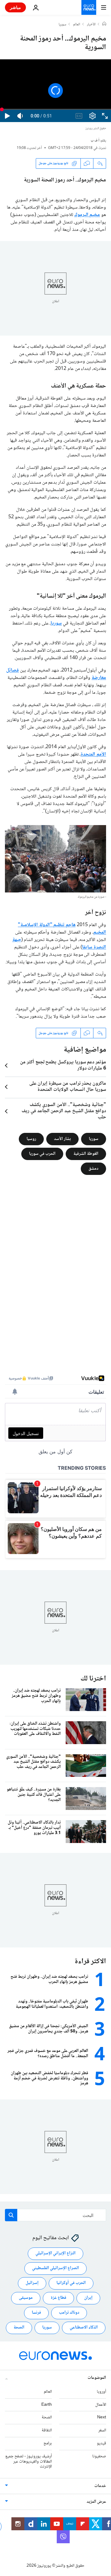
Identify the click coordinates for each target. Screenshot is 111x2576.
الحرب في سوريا (42, 1154)
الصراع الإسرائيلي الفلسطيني (55, 2268)
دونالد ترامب (69, 2313)
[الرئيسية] (104, 24)
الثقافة (47, 2430)
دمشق (93, 1169)
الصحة (19, 2328)
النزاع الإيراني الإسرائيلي (55, 2253)
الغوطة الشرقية (86, 1154)
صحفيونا (99, 2456)
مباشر (15, 7)
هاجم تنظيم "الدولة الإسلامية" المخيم (62, 929)
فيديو (101, 2443)
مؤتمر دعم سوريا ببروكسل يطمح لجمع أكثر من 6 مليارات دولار (63, 1066)
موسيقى (26, 2298)
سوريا (62, 25)
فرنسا (36, 2313)
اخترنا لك (93, 1679)
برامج (48, 2443)
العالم (77, 25)
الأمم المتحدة (93, 754)
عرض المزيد (96, 2502)
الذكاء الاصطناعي (84, 2328)
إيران (88, 2298)
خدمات (100, 2486)
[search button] (11, 2215)
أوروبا (101, 2392)
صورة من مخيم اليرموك (91, 897)
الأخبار (91, 25)
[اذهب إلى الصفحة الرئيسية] (89, 7)
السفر (102, 2430)
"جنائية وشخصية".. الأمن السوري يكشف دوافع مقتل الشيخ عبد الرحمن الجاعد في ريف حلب (64, 1111)
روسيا (31, 1139)
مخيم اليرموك (87, 215)
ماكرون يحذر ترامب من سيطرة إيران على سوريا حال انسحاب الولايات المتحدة (68, 1087)
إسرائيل (32, 2283)
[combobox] (55, 2215)
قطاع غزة (58, 2298)
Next (102, 2417)
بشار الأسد (62, 1139)
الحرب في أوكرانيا (71, 2283)
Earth (47, 2405)
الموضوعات (97, 2378)
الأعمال (101, 2405)
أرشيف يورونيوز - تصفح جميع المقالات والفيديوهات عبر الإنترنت (29, 2462)
